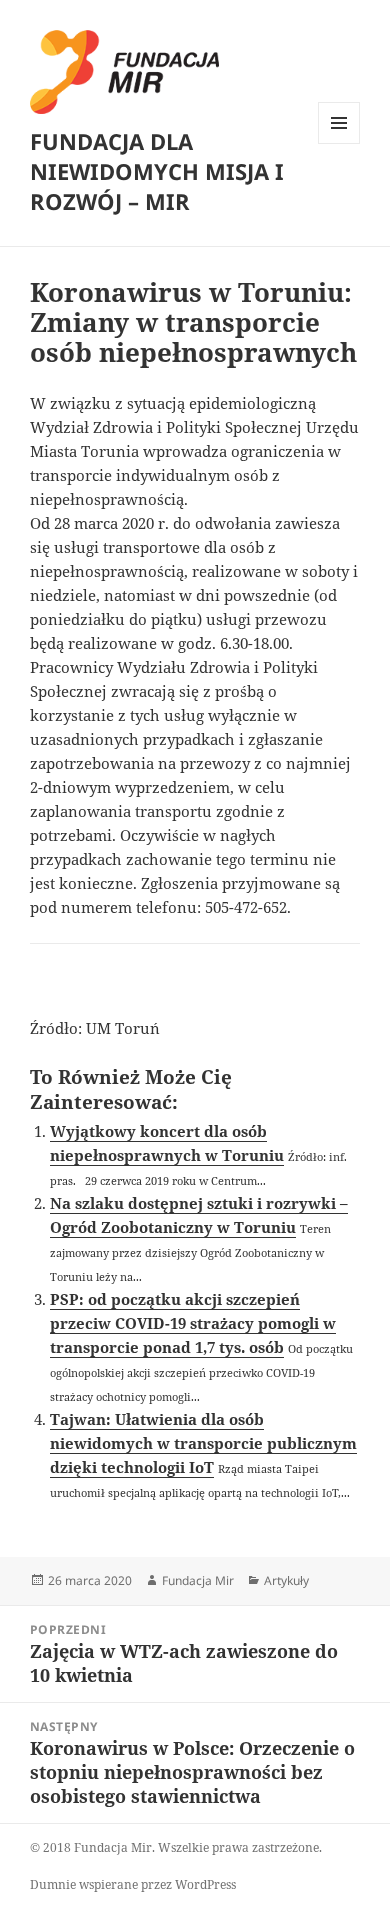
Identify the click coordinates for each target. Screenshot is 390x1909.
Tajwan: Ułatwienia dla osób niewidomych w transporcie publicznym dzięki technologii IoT (203, 1443)
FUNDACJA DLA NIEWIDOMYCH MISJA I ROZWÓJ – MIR (157, 171)
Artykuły (286, 1580)
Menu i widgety (339, 143)
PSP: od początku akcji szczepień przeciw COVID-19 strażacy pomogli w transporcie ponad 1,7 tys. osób (193, 1323)
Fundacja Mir (198, 1580)
